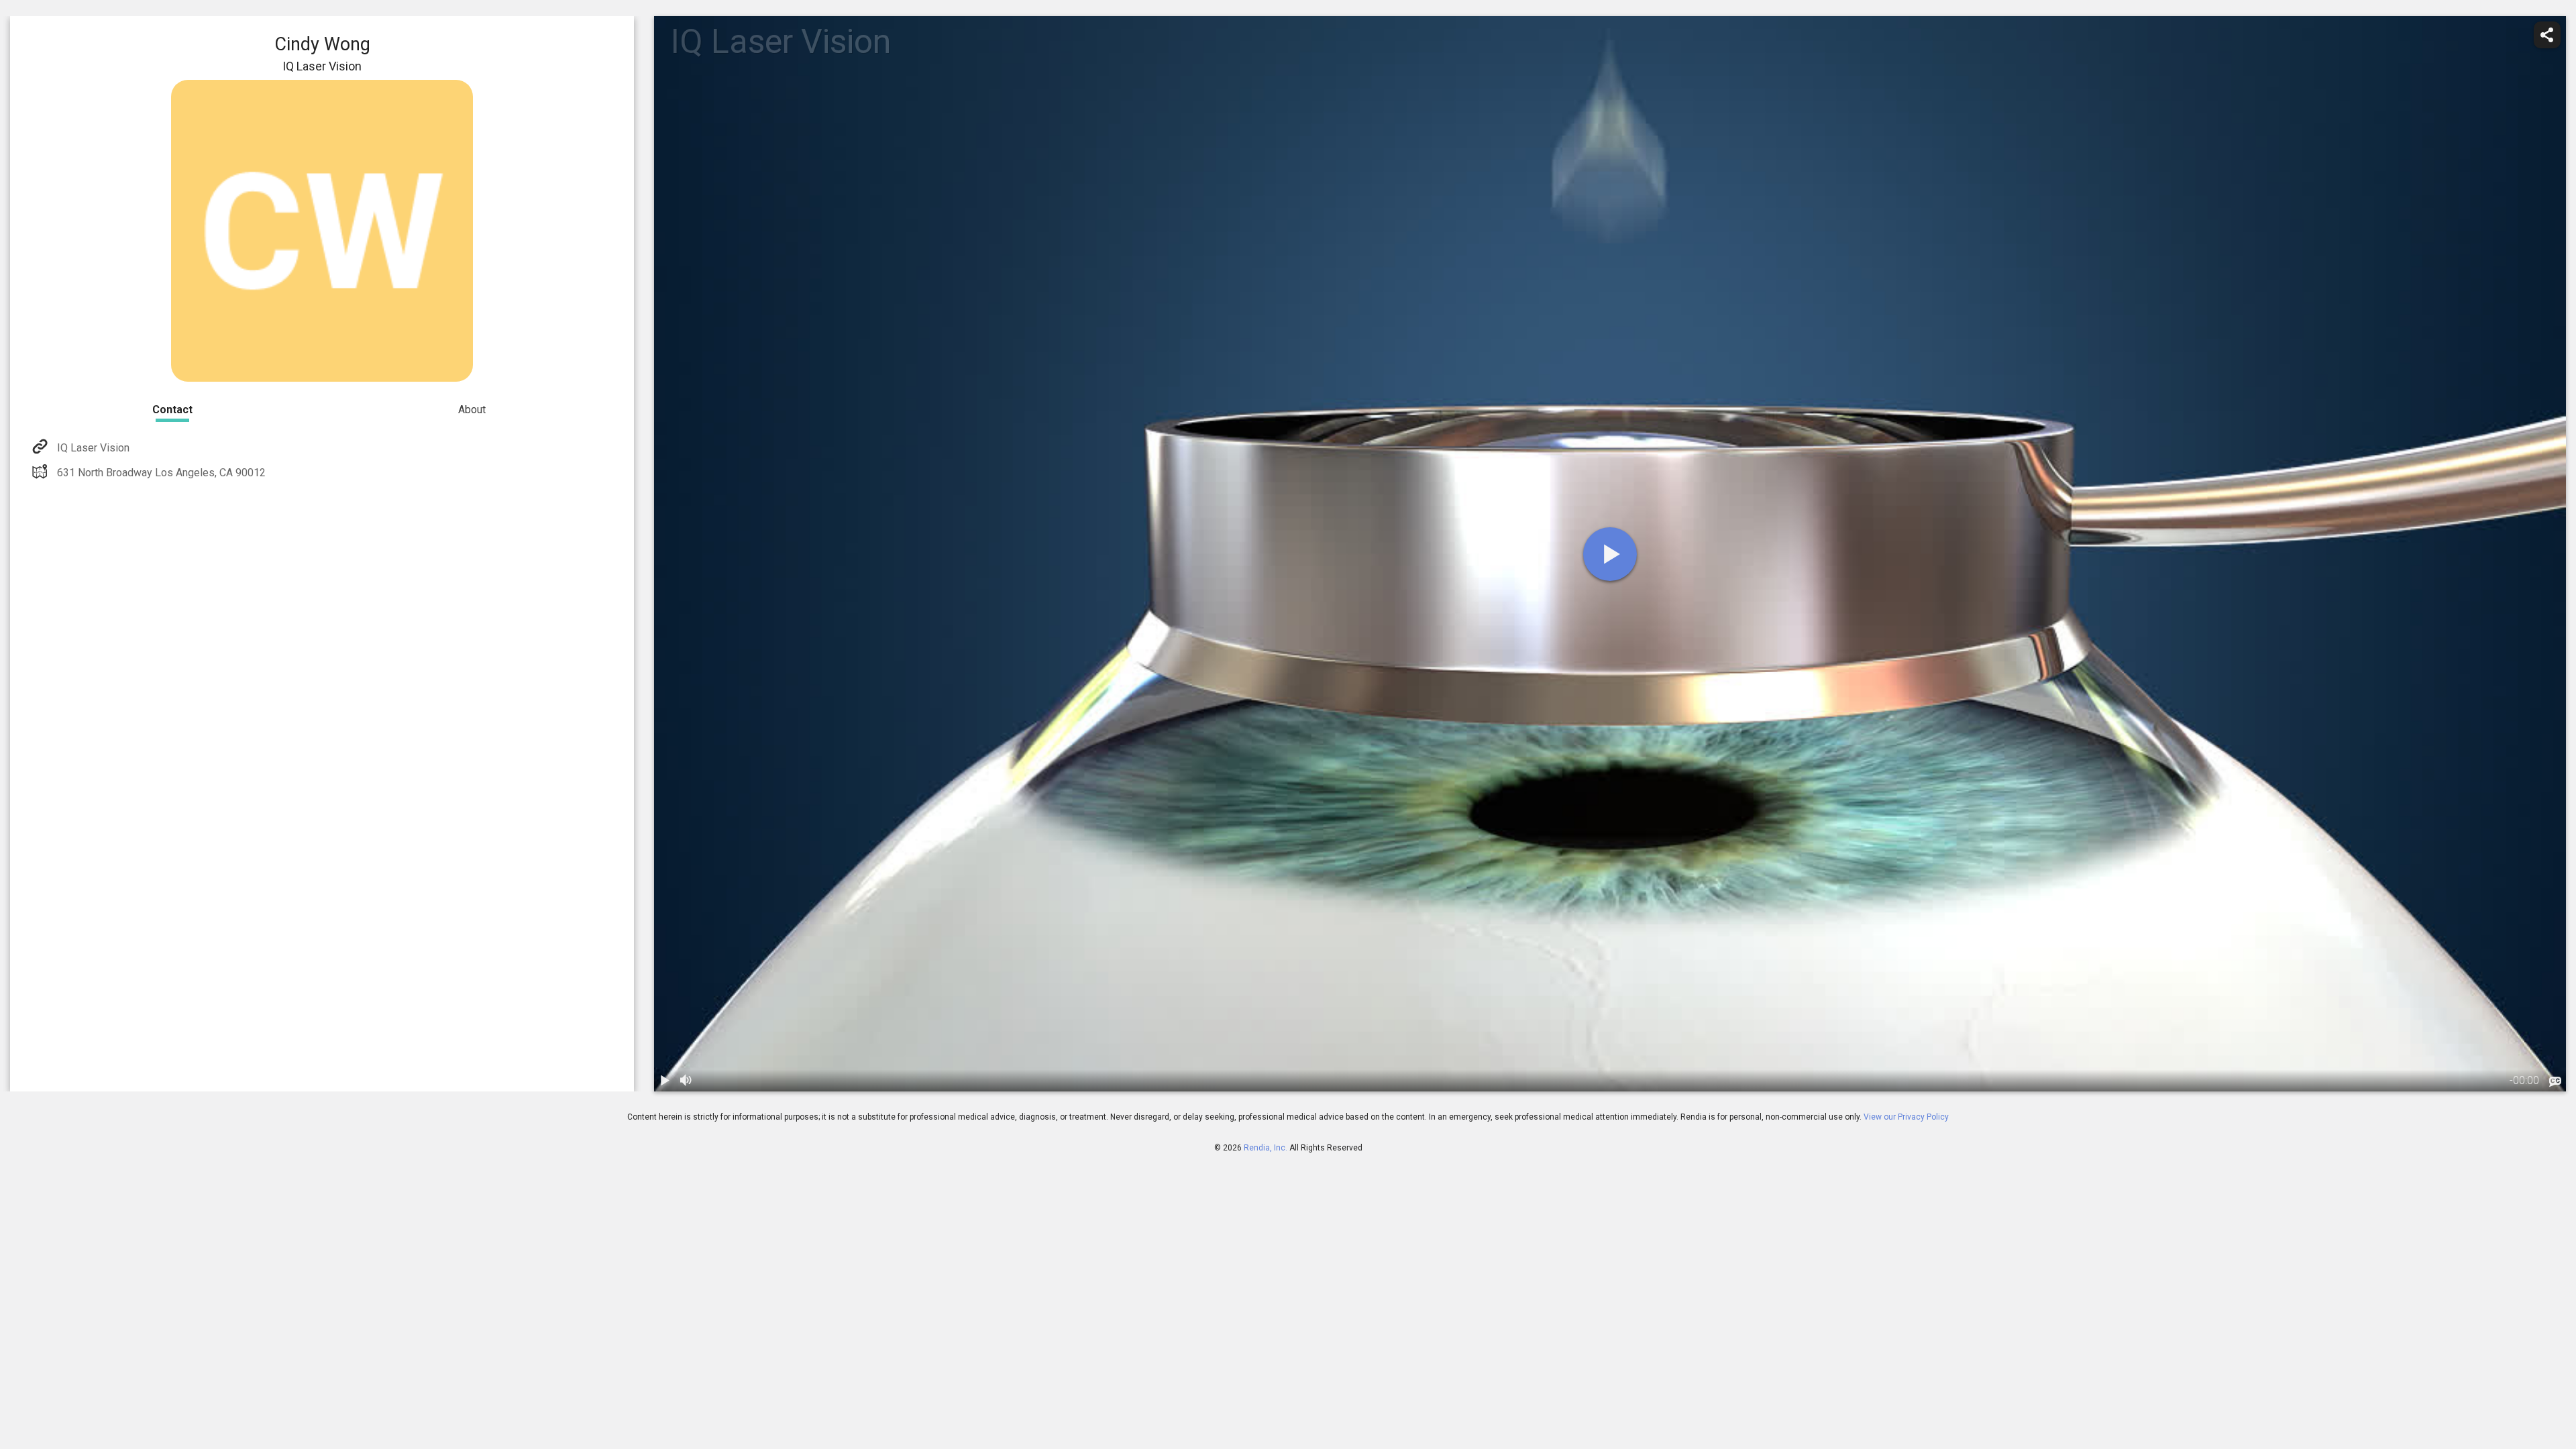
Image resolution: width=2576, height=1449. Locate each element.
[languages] (2555, 1082)
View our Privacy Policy (1906, 1117)
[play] (1610, 554)
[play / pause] (665, 1081)
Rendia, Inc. (1266, 1148)
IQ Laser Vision (93, 448)
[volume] (686, 1081)
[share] (2547, 35)
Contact (172, 410)
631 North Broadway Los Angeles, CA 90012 (161, 473)
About (472, 410)
